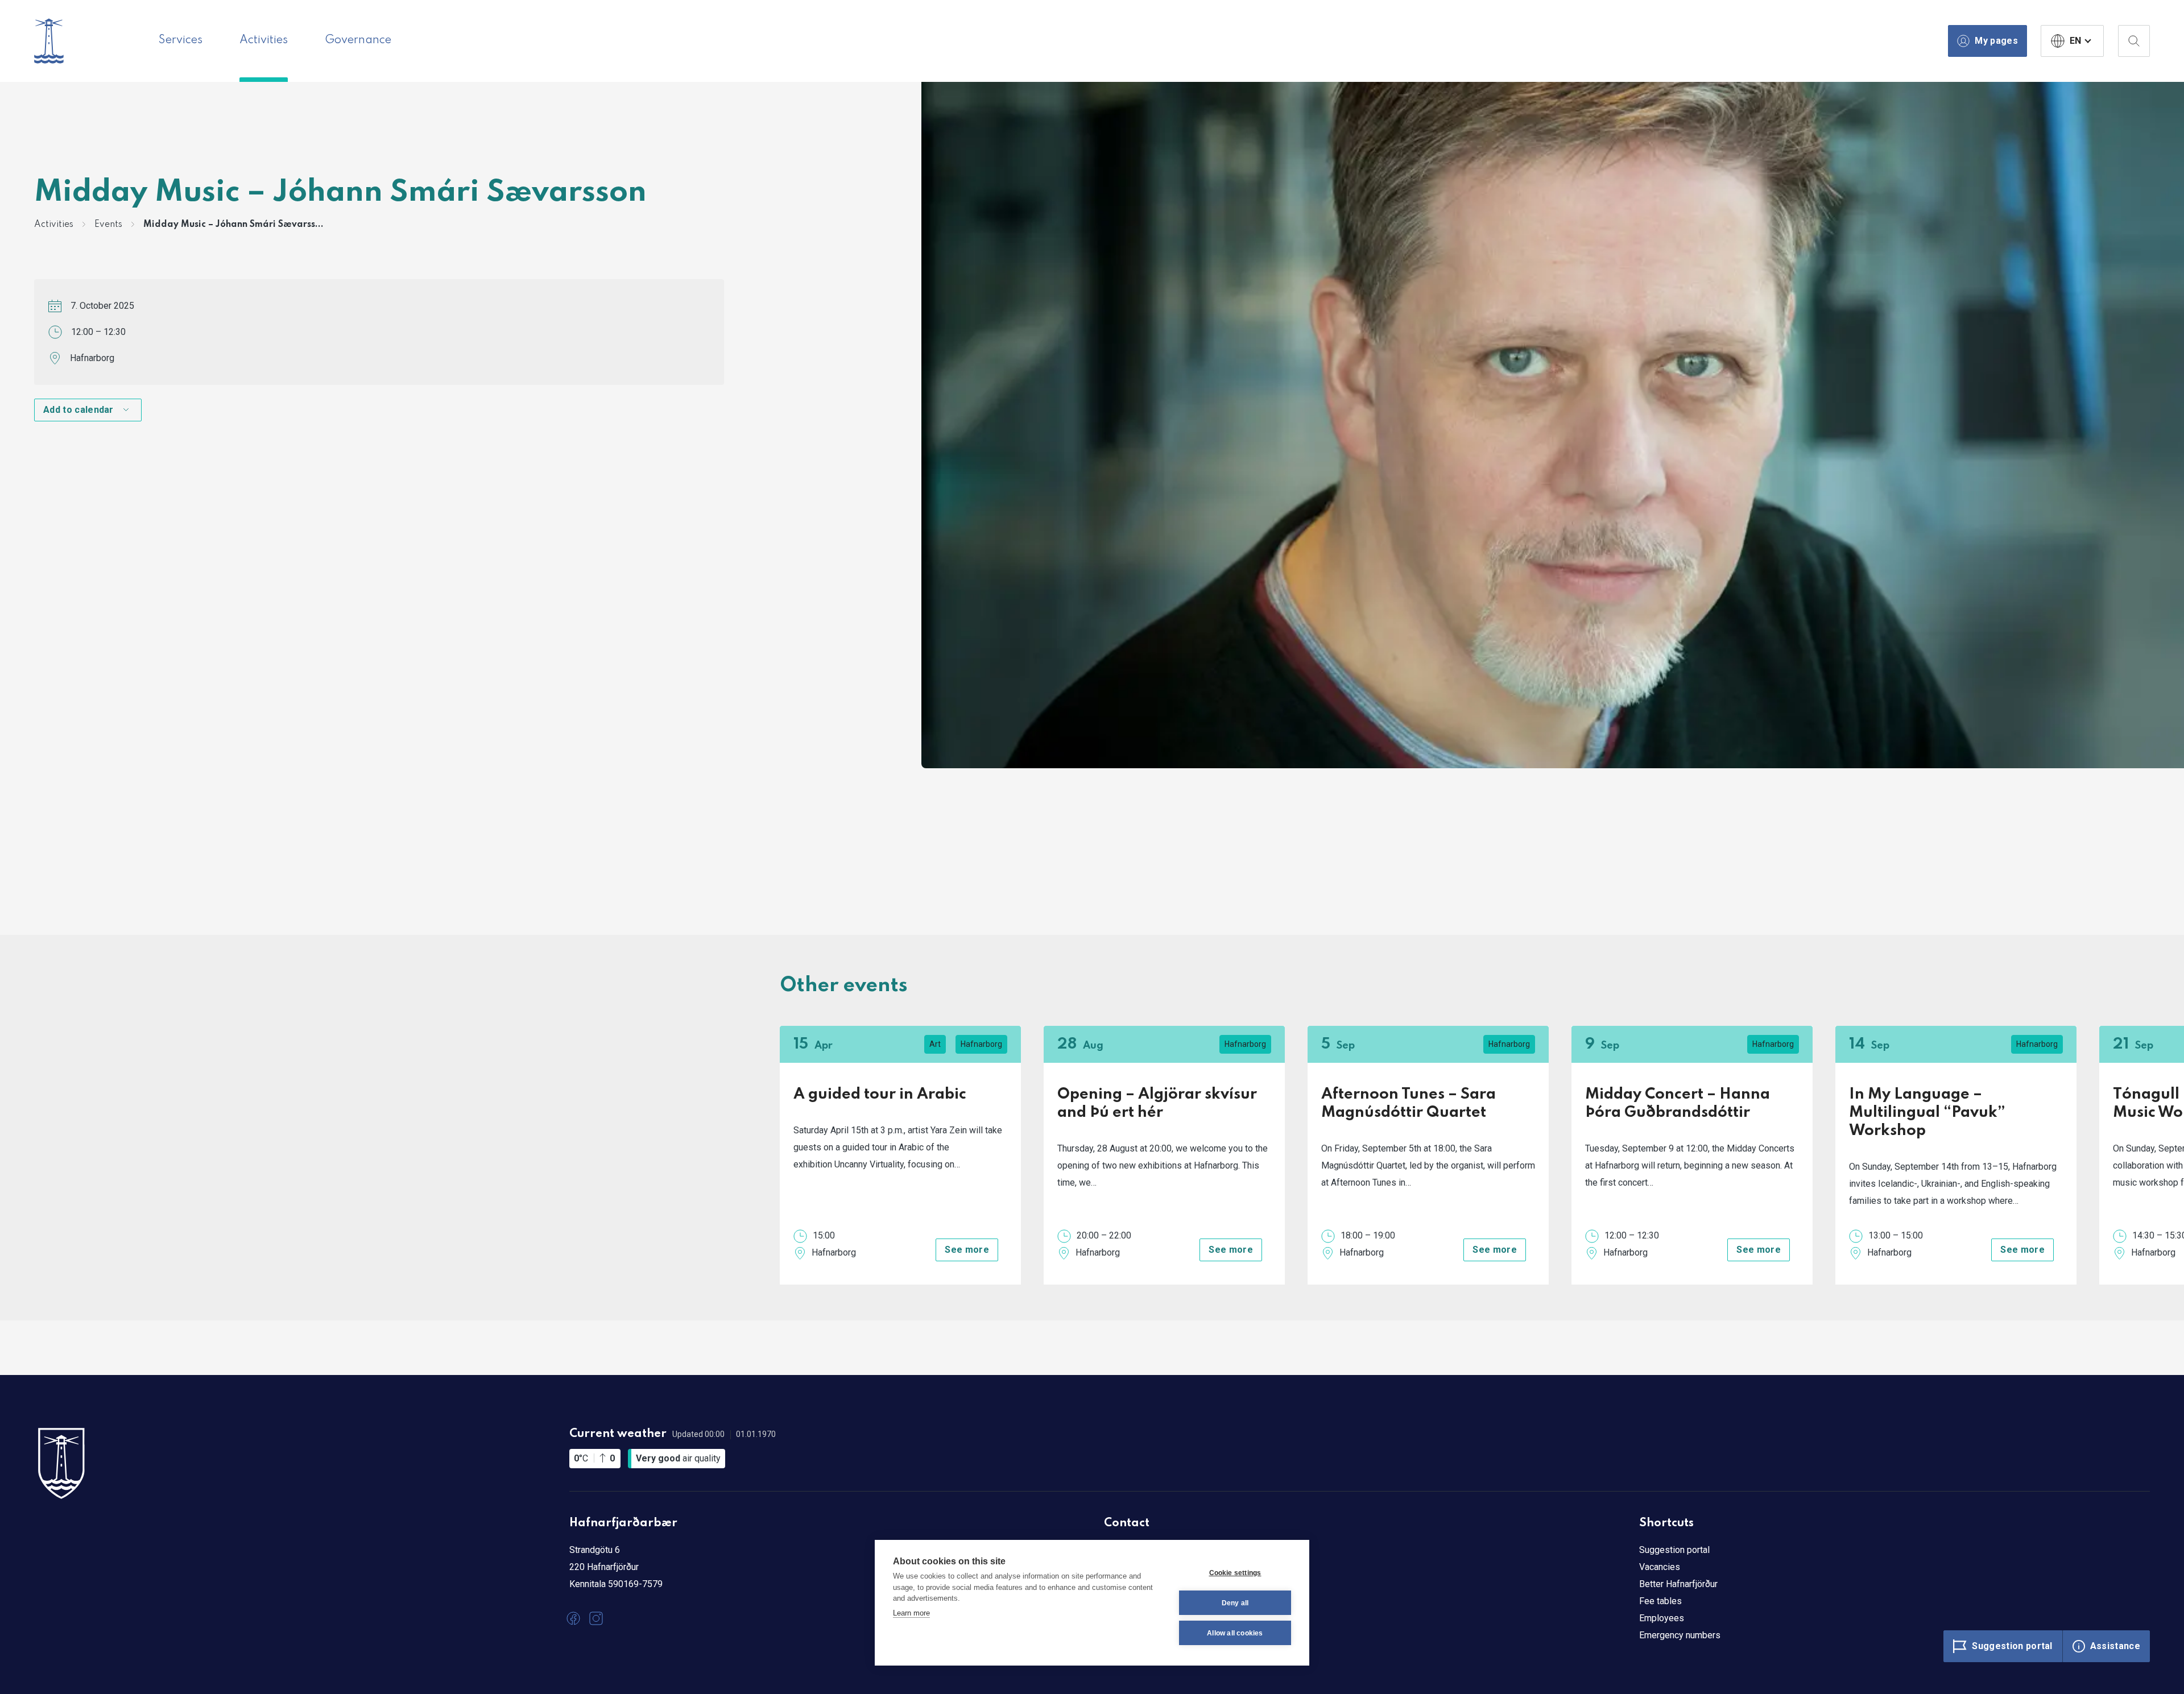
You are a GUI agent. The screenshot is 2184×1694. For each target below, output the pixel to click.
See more (967, 1250)
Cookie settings (1235, 1573)
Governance (358, 40)
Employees (1662, 1618)
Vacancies (1660, 1567)
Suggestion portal (1674, 1550)
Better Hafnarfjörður (1678, 1584)
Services (181, 40)
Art (935, 1044)
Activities (264, 40)
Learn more (911, 1613)
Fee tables (1660, 1601)
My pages (1996, 41)
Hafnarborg (92, 358)
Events (108, 225)
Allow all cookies (1235, 1633)
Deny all (1235, 1603)
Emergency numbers (1680, 1635)
